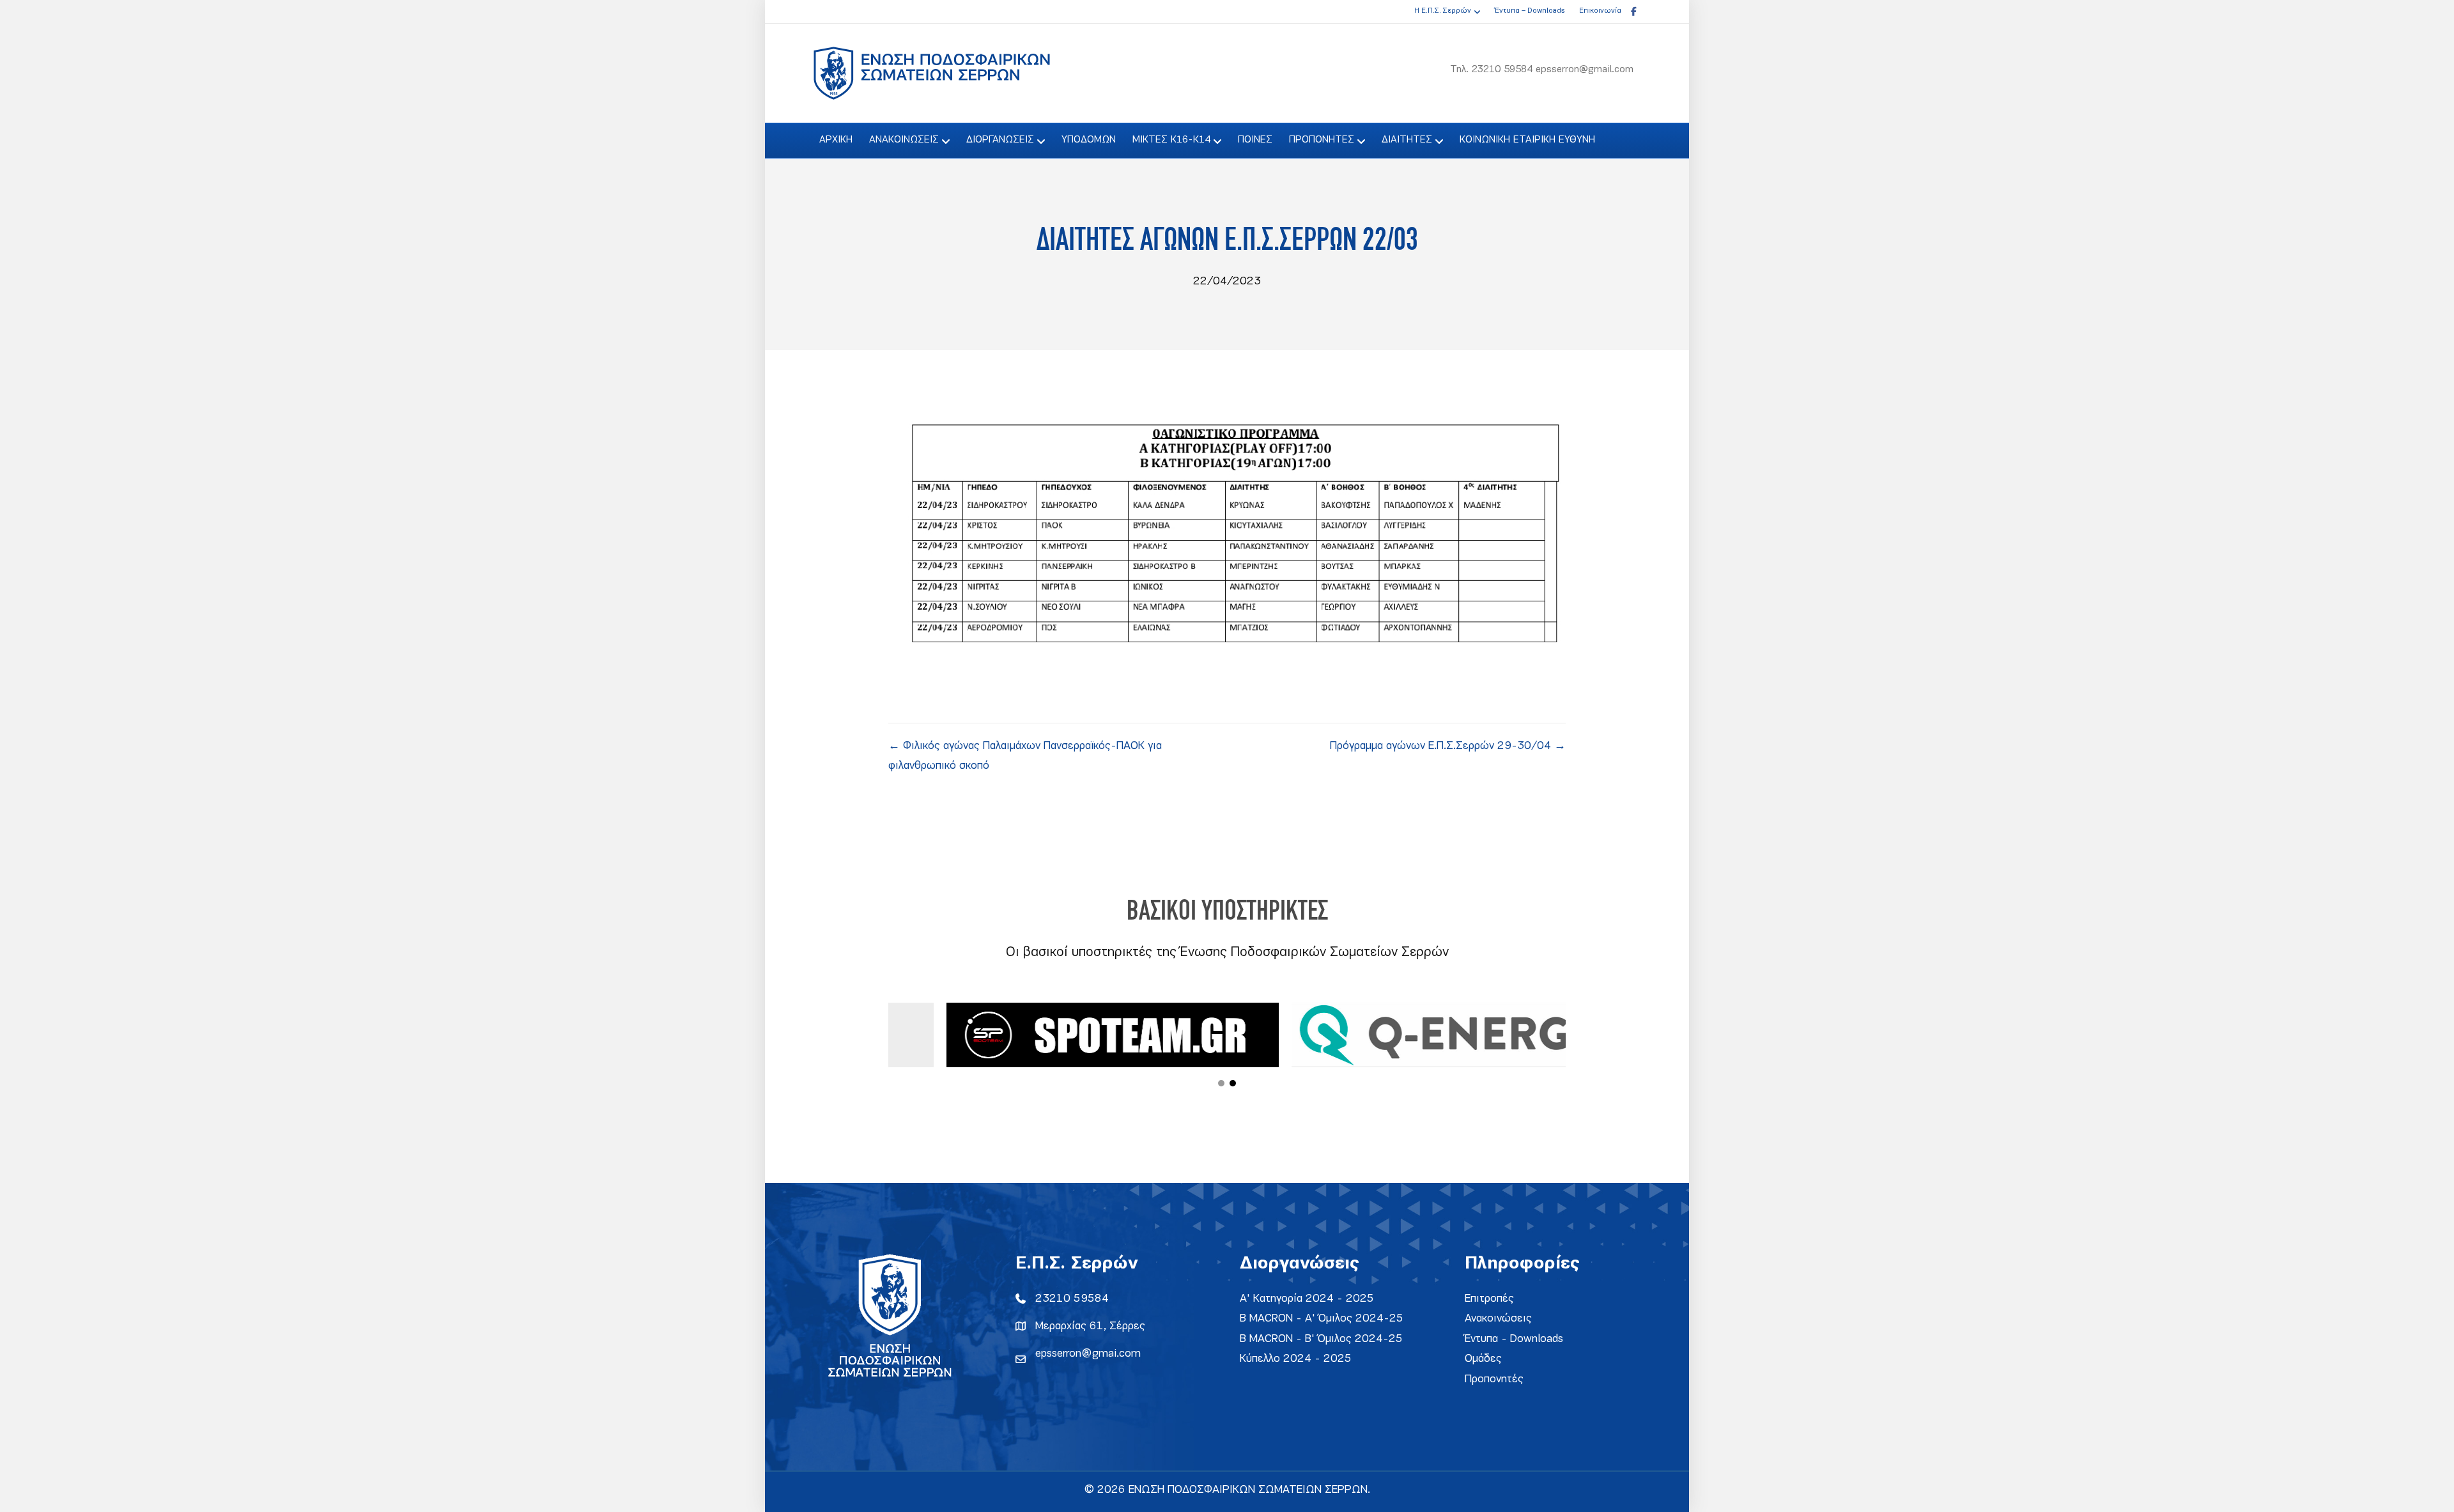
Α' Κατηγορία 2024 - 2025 (1307, 1299)
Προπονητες (1322, 140)
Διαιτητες (1407, 140)
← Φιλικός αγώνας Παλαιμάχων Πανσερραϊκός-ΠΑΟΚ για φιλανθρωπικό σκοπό (1025, 756)
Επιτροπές (1489, 1299)
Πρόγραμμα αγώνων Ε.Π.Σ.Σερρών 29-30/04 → (1448, 746)
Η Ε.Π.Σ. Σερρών (1443, 11)
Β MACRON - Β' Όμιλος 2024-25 (1321, 1339)
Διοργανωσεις (1000, 140)
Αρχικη (836, 140)
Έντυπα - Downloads (1514, 1339)
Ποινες (1255, 140)
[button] (1221, 1083)
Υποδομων (1089, 140)
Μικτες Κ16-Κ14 (1171, 140)
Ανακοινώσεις (1498, 1319)
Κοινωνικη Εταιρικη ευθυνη (1527, 140)
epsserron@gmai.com (1088, 1354)
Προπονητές (1494, 1379)
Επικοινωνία (1600, 11)
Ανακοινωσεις (904, 140)
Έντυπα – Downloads (1530, 11)
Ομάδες (1483, 1359)
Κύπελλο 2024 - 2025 (1296, 1359)
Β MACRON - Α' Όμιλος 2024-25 (1322, 1319)
